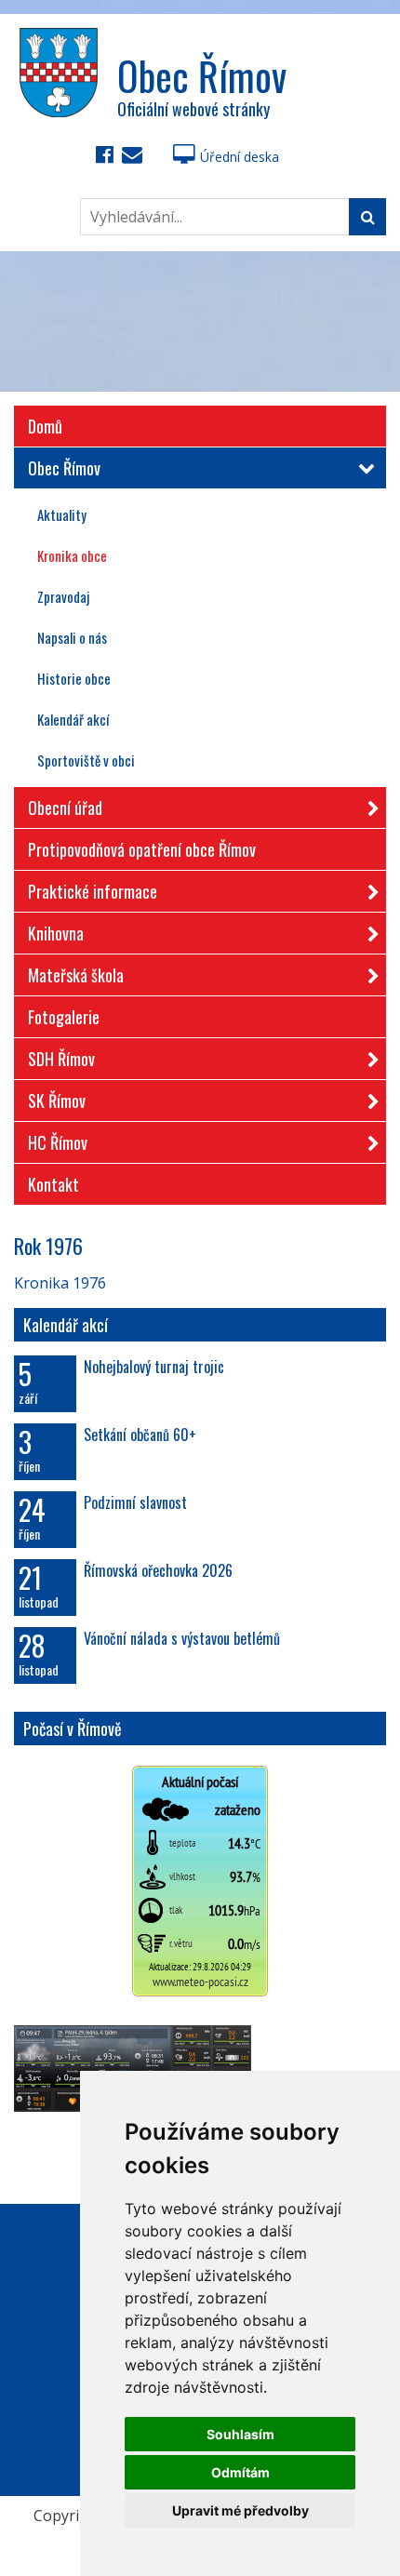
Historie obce (74, 678)
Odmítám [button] (240, 2472)
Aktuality (62, 514)
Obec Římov (64, 468)
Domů (45, 426)
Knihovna (56, 933)
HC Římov (58, 1142)
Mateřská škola (76, 975)
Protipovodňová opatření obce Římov (142, 849)
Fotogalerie (64, 1017)
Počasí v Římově (73, 1728)
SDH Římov (61, 1059)
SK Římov (57, 1101)
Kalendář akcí (73, 719)
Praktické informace (93, 891)
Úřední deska (240, 157)
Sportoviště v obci (86, 760)
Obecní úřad (65, 808)
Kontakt (53, 1184)
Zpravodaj (63, 596)
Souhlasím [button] (240, 2434)
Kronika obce (72, 555)
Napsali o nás (72, 637)
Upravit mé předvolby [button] (240, 2510)
